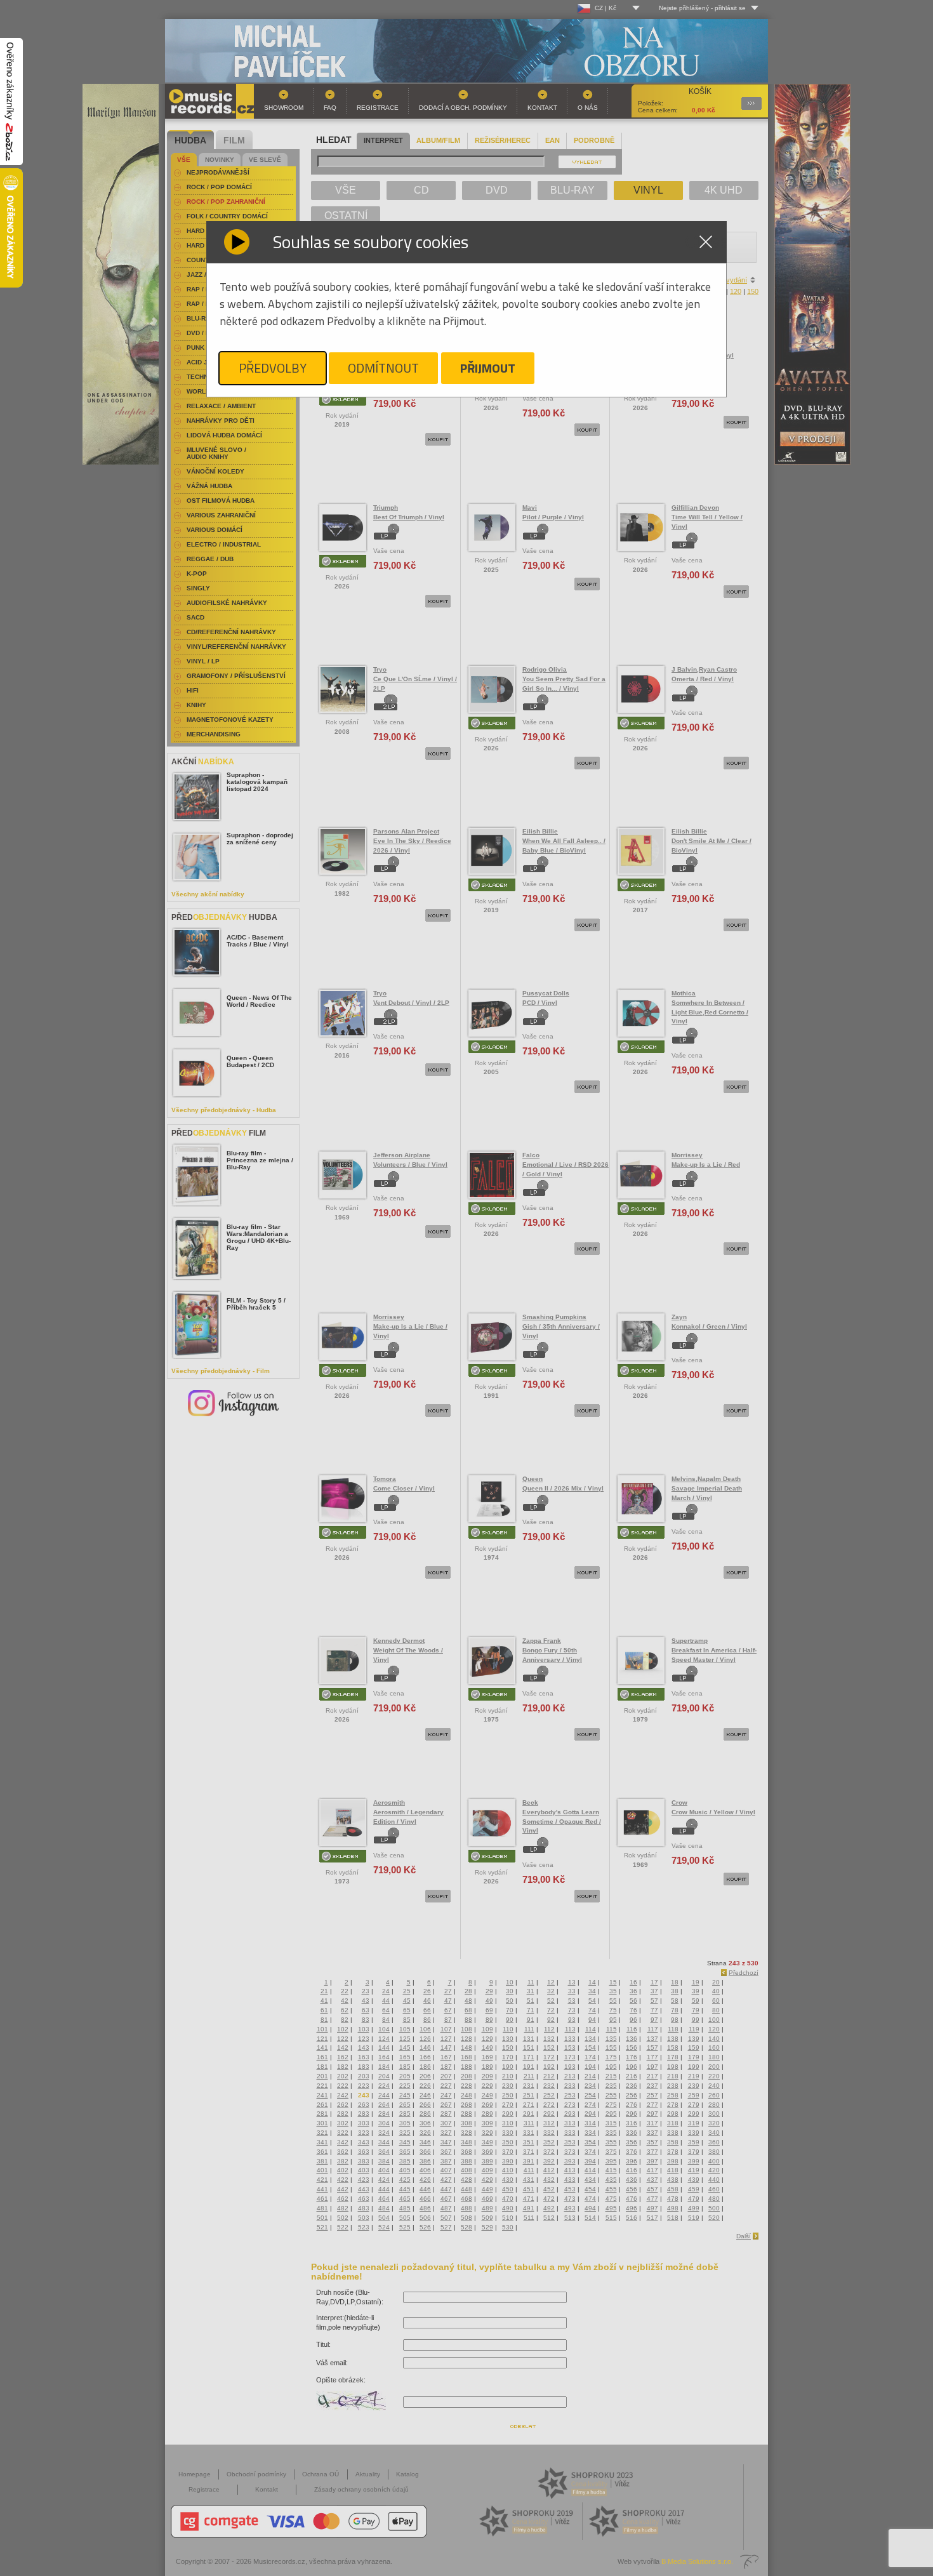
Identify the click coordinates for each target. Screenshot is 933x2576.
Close (706, 242)
